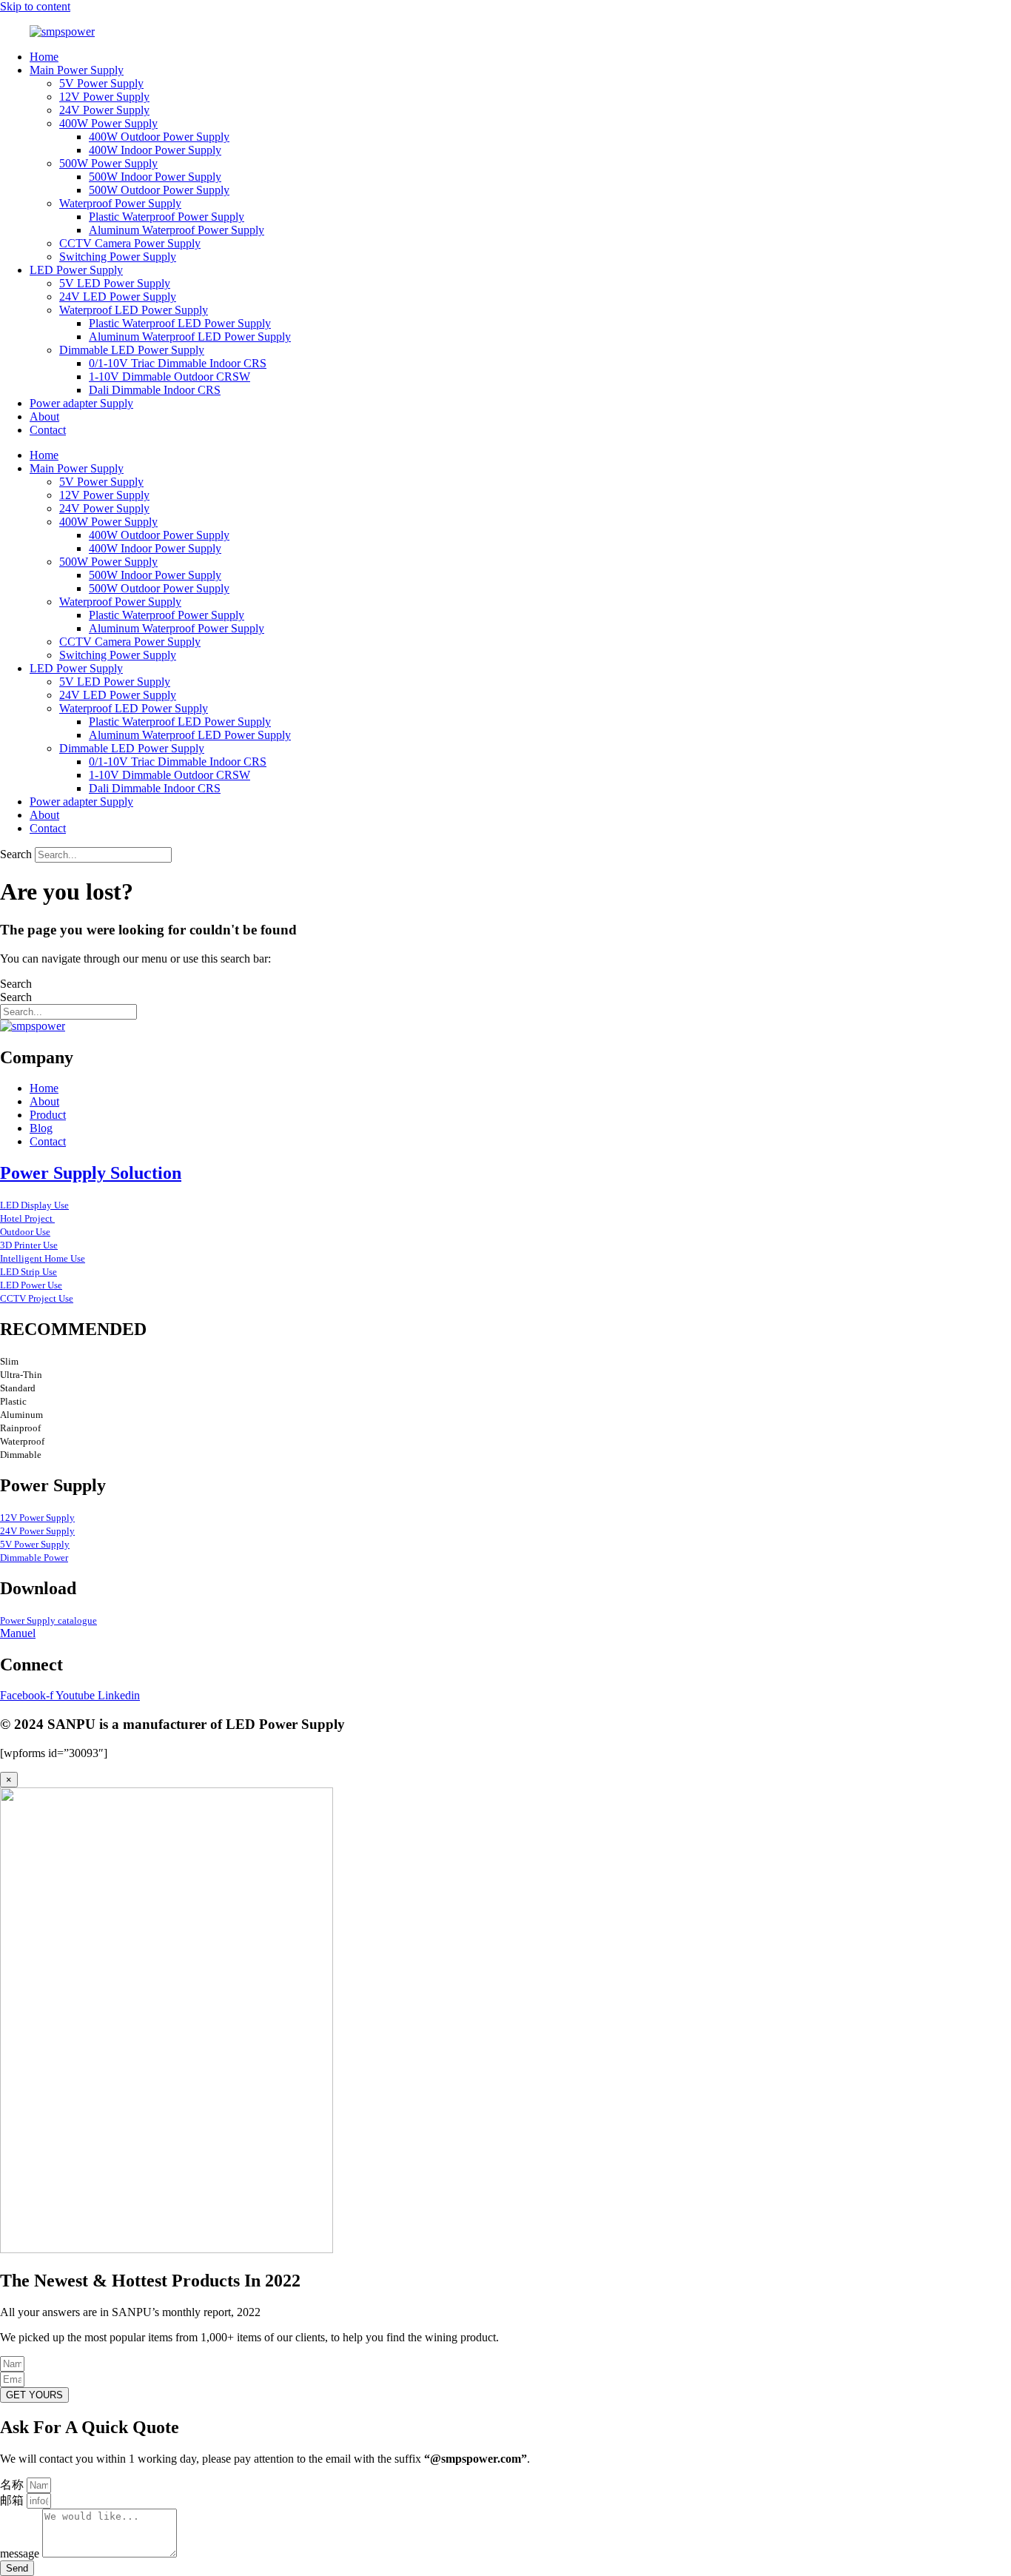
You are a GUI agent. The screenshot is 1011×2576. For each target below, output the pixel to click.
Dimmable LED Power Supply (132, 350)
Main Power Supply (77, 70)
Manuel (18, 1633)
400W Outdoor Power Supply (159, 137)
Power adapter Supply (81, 403)
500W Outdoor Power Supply (159, 190)
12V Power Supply (104, 97)
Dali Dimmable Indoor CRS (155, 390)
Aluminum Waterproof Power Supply (177, 230)
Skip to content (35, 6)
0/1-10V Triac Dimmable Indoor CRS (178, 363)
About (44, 416)
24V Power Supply (104, 110)
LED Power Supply (76, 270)
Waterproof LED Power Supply (134, 310)
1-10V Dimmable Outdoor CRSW (169, 377)
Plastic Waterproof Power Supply (167, 217)
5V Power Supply (101, 83)
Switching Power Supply (118, 257)
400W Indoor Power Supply (155, 150)
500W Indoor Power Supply (155, 177)
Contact (48, 430)
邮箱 (13, 2500)
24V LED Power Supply (118, 297)
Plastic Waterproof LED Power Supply (180, 323)
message (21, 2553)
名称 (13, 2485)
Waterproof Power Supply (120, 203)
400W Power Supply (108, 123)
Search (16, 854)
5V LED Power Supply (115, 283)
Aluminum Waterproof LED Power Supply (190, 337)
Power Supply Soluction (91, 1173)
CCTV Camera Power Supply (130, 243)
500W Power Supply (108, 163)
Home (44, 57)
